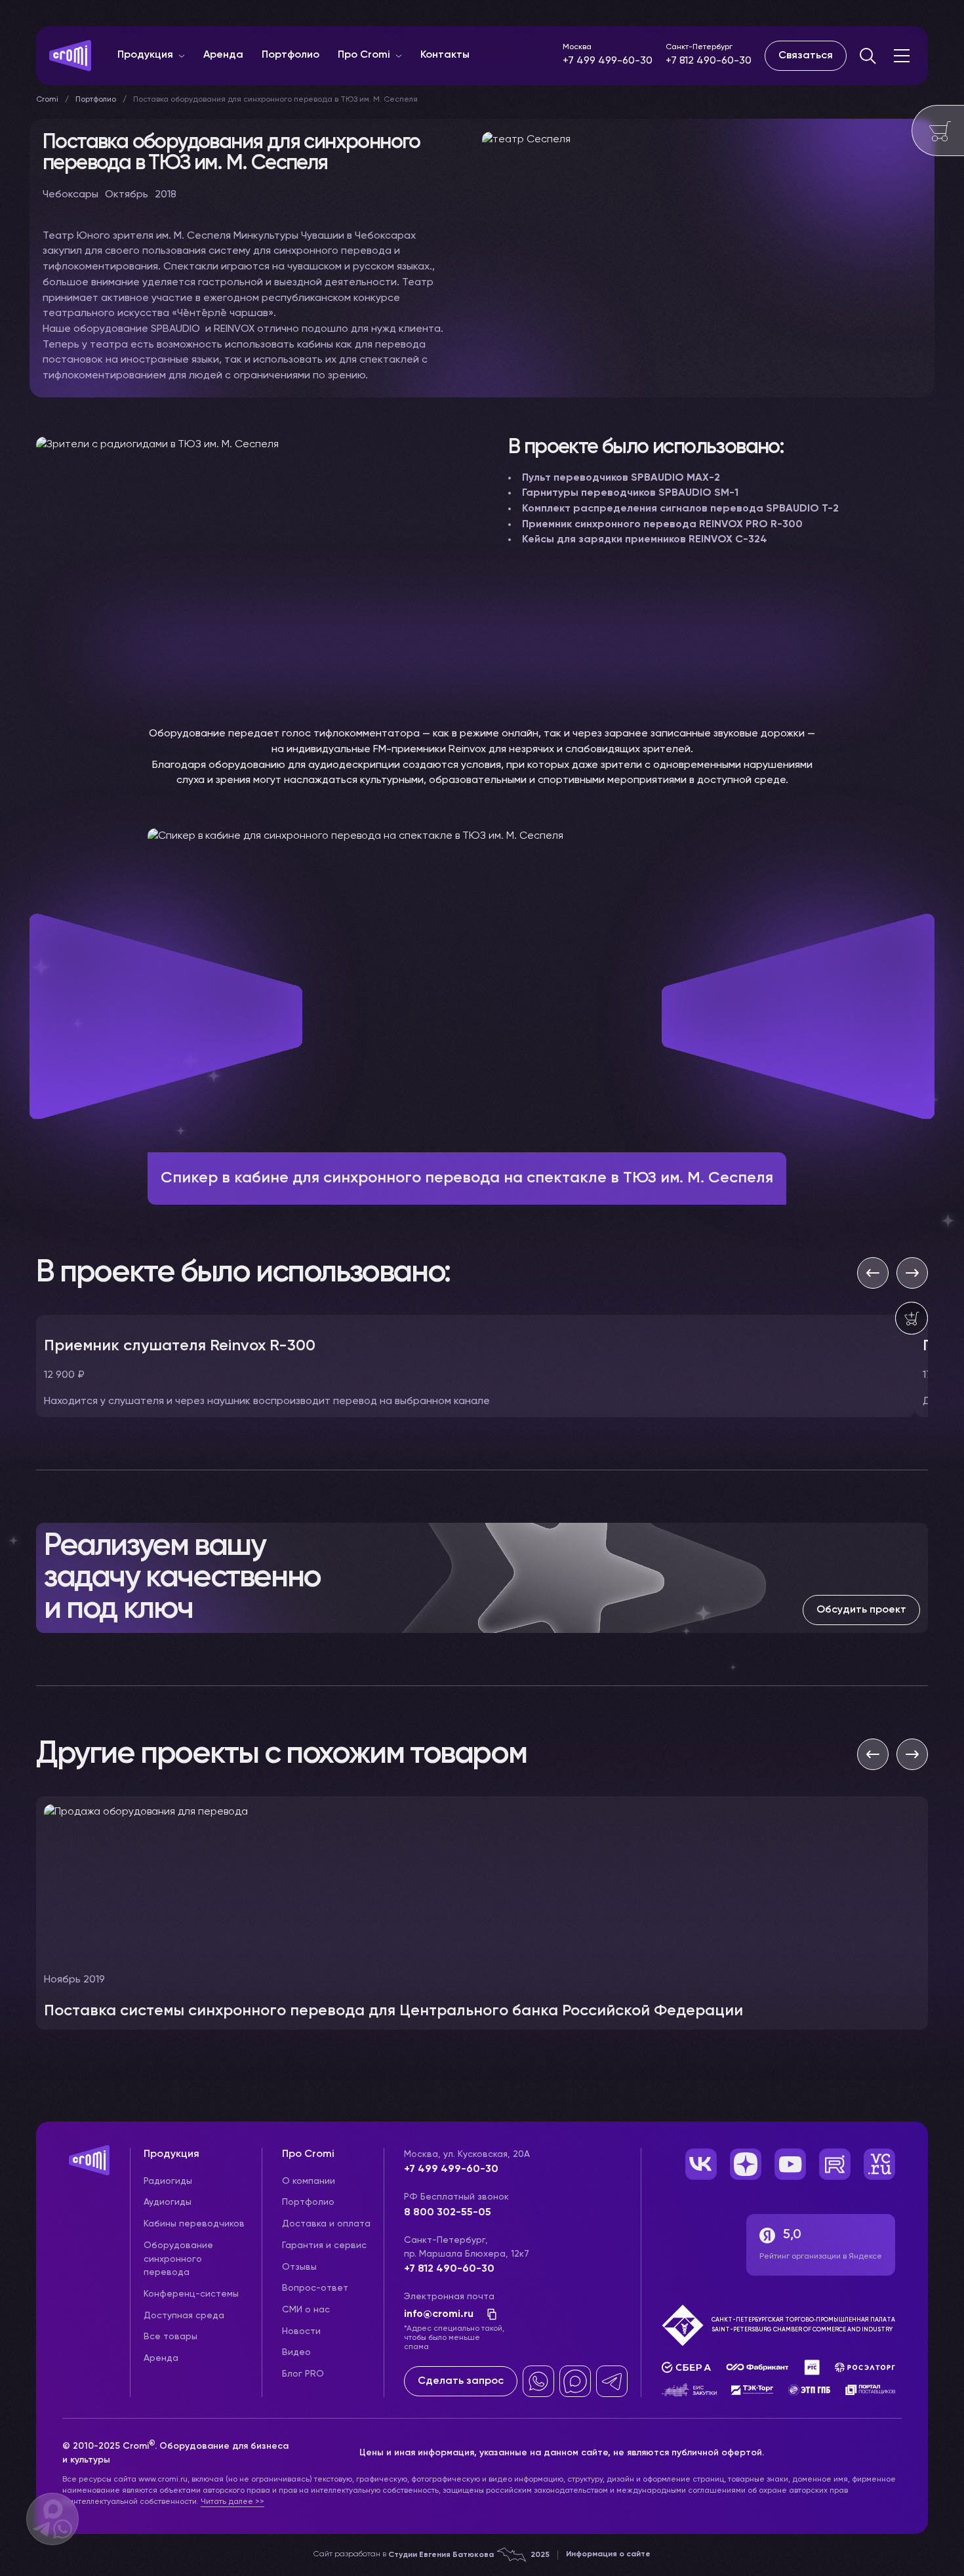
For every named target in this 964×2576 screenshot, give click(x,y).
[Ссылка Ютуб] (790, 2164)
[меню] (902, 56)
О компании (309, 2181)
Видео (296, 2352)
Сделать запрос (461, 2381)
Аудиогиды (168, 2202)
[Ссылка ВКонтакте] (701, 2164)
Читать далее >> (232, 2502)
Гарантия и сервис (324, 2245)
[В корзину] (912, 1318)
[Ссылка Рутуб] (835, 2164)
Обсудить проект (861, 1610)
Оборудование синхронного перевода (178, 2259)
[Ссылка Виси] (879, 2164)
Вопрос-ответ (315, 2288)
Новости (301, 2331)
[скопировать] (488, 2314)
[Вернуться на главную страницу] (96, 2174)
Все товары (171, 2337)
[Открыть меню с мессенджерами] (52, 2519)
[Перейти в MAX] (575, 2381)
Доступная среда (184, 2316)
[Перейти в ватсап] (538, 2381)
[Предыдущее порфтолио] (873, 1754)
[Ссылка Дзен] (746, 2164)
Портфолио (291, 55)
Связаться (806, 56)
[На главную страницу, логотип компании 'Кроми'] (70, 56)
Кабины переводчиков (194, 2224)
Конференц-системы (191, 2294)
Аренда (223, 55)
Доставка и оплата (326, 2224)
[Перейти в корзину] (938, 131)
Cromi (47, 100)
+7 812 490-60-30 (709, 61)
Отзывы (299, 2267)
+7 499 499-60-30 (608, 61)
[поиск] (868, 56)
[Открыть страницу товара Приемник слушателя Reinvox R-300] (475, 1366)
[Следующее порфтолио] (912, 1754)
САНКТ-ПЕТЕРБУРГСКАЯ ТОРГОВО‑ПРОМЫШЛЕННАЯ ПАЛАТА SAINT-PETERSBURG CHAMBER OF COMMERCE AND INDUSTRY (803, 2324)
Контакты (445, 55)
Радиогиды (168, 2181)
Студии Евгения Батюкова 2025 (469, 2555)
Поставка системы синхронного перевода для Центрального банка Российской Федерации (393, 2011)
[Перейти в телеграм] (612, 2381)
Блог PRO (303, 2374)
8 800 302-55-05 (448, 2213)
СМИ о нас (306, 2310)
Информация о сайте (608, 2554)
